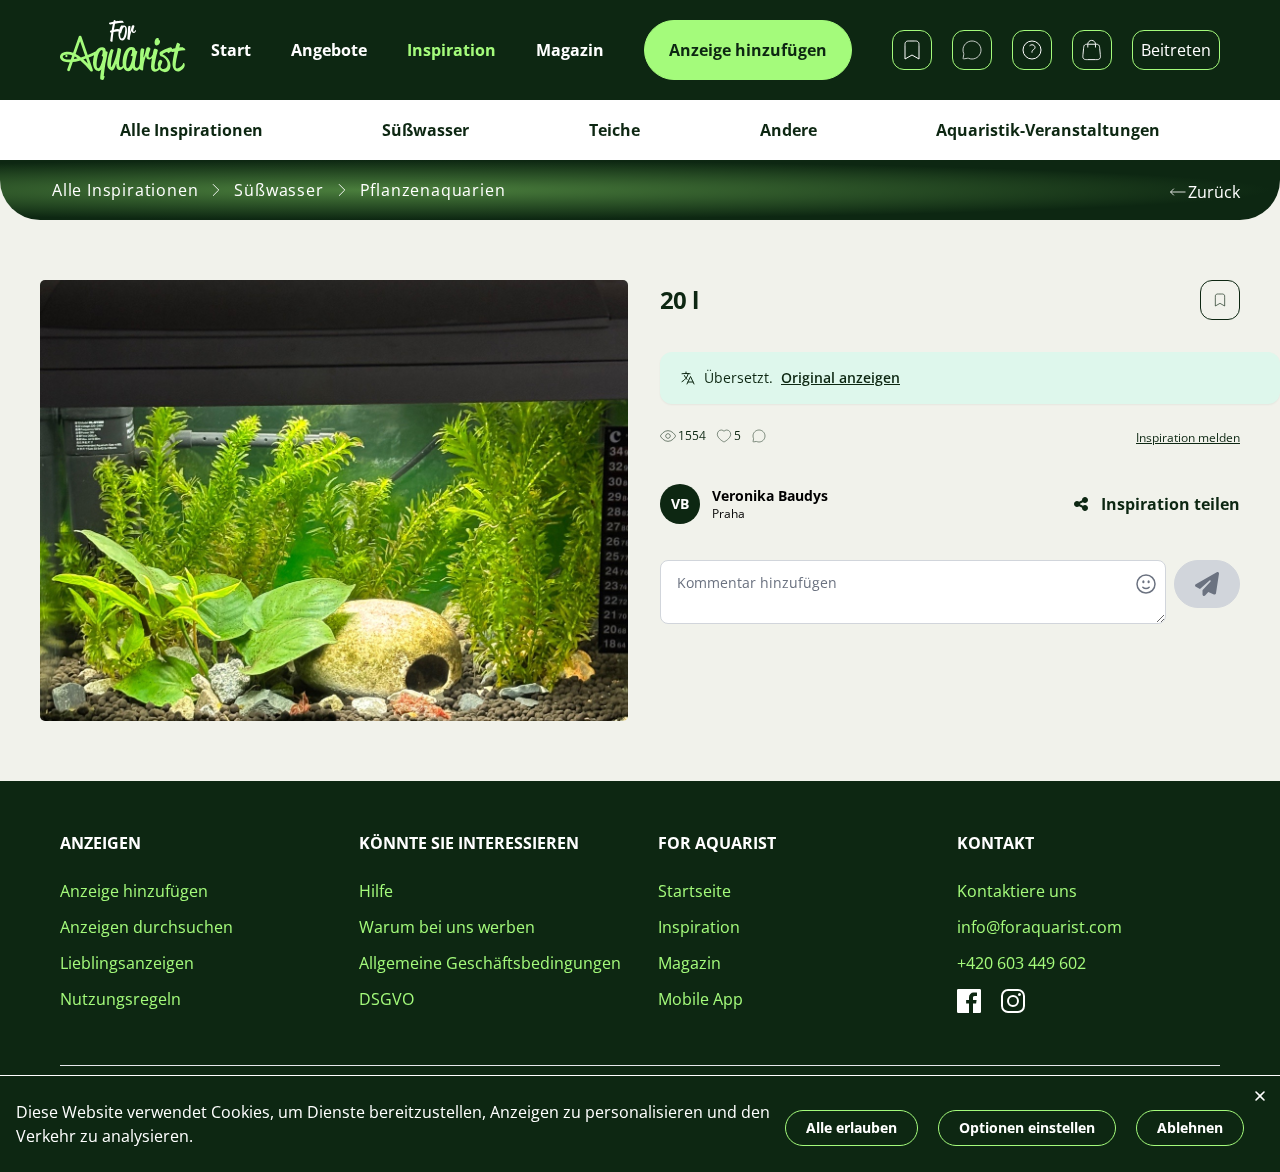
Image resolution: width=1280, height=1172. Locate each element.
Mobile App (700, 999)
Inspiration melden (1188, 438)
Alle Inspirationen (191, 130)
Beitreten (1176, 50)
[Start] (123, 50)
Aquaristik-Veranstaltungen (1048, 130)
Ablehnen (1190, 1127)
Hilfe (376, 891)
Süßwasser (425, 130)
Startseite (694, 891)
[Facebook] (969, 1001)
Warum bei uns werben (447, 927)
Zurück (1214, 192)
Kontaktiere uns (1017, 891)
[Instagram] (1013, 1001)
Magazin (689, 963)
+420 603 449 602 (1021, 963)
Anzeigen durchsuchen (146, 927)
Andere (788, 130)
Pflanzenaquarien (433, 190)
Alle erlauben (851, 1127)
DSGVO (386, 999)
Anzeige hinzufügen (748, 50)
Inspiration (699, 927)
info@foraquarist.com (1039, 927)
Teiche (614, 130)
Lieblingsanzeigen (127, 963)
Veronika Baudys (770, 495)
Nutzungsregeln (120, 999)
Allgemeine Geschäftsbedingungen (490, 963)
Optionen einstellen (1027, 1127)
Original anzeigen (840, 377)
